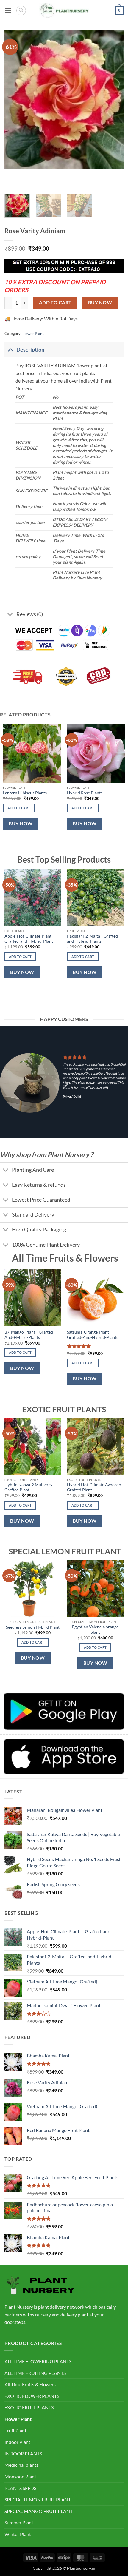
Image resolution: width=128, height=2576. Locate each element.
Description (30, 350)
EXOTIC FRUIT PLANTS (29, 2407)
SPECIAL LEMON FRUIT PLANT (38, 2499)
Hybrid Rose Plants (85, 793)
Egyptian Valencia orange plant (95, 1630)
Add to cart (55, 303)
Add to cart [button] (19, 808)
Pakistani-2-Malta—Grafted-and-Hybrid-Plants (93, 939)
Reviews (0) (30, 614)
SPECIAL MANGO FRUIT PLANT (39, 2511)
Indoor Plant (17, 2442)
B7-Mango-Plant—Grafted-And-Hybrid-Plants (29, 1335)
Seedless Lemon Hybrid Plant (33, 1627)
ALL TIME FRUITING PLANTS (35, 2373)
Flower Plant (33, 334)
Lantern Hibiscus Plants (25, 793)
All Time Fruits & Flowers (30, 2384)
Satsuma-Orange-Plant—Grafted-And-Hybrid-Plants (93, 1335)
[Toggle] (10, 350)
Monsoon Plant (20, 2476)
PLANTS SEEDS (20, 2488)
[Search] (21, 10)
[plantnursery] (64, 10)
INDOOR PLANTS (23, 2454)
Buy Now (100, 303)
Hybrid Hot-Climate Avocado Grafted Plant (94, 1487)
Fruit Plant (15, 2431)
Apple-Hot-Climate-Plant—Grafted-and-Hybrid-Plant (30, 939)
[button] (8, 10)
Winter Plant (18, 2534)
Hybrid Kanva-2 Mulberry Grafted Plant (28, 1487)
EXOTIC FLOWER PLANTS (32, 2396)
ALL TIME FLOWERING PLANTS (38, 2361)
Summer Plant (19, 2522)
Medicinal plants (21, 2465)
